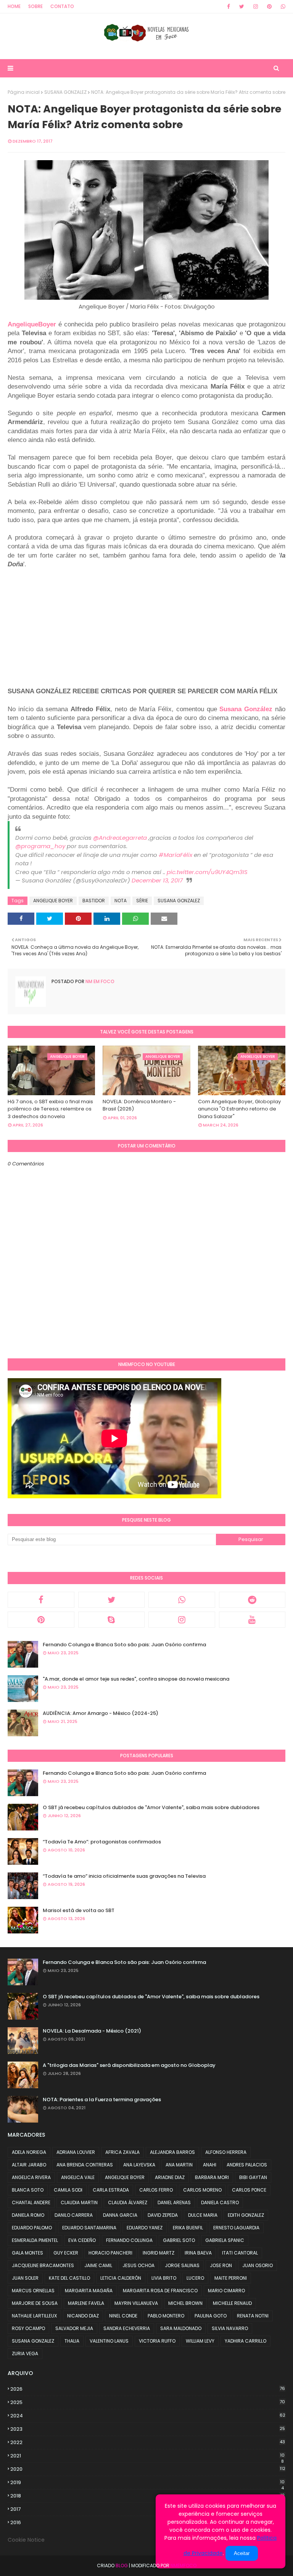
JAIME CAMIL (98, 2265)
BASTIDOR (94, 901)
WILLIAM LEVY (200, 2341)
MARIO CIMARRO (226, 2291)
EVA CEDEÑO (82, 2240)
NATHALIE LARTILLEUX (34, 2316)
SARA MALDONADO (181, 2328)
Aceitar (242, 2553)
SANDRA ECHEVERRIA (127, 2328)
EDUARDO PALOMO (32, 2228)
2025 (148, 2402)
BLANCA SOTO (28, 2190)
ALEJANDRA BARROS (172, 2152)
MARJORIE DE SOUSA (35, 2303)
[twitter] (242, 6)
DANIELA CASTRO (220, 2202)
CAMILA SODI (68, 2190)
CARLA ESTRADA (111, 2190)
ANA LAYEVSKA (139, 2165)
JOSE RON (221, 2265)
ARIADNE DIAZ (170, 2177)
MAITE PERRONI (231, 2278)
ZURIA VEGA (25, 2353)
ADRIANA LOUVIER (76, 2152)
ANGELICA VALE (78, 2177)
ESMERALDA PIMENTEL (35, 2240)
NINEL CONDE (123, 2316)
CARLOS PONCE (249, 2190)
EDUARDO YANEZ (145, 2228)
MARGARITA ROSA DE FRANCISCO (160, 2291)
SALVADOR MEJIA (74, 2328)
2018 (147, 2496)
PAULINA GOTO (211, 2316)
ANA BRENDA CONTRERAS (85, 2165)
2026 (148, 2389)
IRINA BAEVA (198, 2253)
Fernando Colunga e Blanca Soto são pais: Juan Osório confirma (124, 1645)
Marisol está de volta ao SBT (79, 1910)
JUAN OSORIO (258, 2265)
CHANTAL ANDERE (31, 2202)
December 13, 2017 (157, 880)
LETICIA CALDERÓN (121, 2278)
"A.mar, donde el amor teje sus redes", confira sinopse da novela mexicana (136, 1679)
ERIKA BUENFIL (188, 2228)
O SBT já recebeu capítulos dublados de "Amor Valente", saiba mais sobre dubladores (151, 1807)
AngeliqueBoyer (32, 324)
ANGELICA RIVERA (31, 2177)
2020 (148, 2469)
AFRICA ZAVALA (122, 2152)
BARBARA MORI (212, 2177)
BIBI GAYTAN (253, 2177)
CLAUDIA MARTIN (79, 2202)
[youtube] (252, 1620)
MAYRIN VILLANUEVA (136, 2303)
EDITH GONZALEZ (246, 2215)
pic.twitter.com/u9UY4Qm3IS (207, 872)
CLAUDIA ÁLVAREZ (128, 2202)
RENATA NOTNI (253, 2316)
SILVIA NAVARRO (230, 2328)
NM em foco (99, 981)
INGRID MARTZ (159, 2253)
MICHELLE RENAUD (232, 2303)
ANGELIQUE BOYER (53, 901)
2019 (147, 2483)
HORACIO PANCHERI (110, 2253)
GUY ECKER (66, 2253)
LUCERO (195, 2278)
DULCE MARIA (203, 2215)
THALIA (72, 2341)
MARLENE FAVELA (86, 2303)
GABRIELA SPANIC (225, 2240)
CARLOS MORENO (202, 2190)
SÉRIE (142, 901)
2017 (147, 2509)
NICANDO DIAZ (83, 2316)
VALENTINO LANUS (109, 2341)
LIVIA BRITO (164, 2278)
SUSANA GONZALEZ (65, 92)
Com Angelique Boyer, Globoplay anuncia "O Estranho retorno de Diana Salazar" (239, 1109)
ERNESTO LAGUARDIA (236, 2228)
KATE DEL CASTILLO (69, 2278)
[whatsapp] (282, 6)
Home (14, 6)
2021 (147, 2456)
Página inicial (24, 92)
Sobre (35, 6)
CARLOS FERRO (156, 2190)
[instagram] (256, 6)
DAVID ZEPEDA (163, 2215)
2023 (148, 2429)
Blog (122, 2566)
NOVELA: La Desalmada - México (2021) (92, 2031)
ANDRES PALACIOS (247, 2165)
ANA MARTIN (179, 2165)
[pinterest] (269, 6)
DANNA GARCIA (120, 2215)
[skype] (112, 1620)
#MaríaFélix (175, 855)
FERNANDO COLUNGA (129, 2240)
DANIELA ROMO (28, 2215)
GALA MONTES (27, 2253)
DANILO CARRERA (74, 2215)
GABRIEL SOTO (179, 2240)
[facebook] (229, 6)
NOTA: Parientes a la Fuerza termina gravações (102, 2100)
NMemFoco (184, 2566)
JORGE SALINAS (182, 2265)
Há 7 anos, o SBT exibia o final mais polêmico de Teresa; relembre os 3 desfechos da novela (50, 1109)
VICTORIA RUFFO (157, 2341)
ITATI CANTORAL (240, 2253)
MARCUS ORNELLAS (33, 2291)
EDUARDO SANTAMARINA (89, 2228)
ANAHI (210, 2165)
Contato (62, 6)
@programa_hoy (40, 846)
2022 (148, 2442)
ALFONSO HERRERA (226, 2152)
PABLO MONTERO (166, 2316)
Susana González (246, 709)
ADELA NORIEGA (29, 2152)
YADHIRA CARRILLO (246, 2341)
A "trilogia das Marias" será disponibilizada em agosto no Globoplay (129, 2065)
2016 (147, 2523)
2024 (148, 2416)
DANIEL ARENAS (174, 2202)
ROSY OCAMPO (28, 2328)
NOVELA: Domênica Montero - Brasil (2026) (139, 1105)
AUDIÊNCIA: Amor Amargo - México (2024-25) (101, 1713)
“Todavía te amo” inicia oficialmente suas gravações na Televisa (124, 1876)
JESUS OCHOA (138, 2265)
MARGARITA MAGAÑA (89, 2291)
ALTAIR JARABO (29, 2165)
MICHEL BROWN (185, 2303)
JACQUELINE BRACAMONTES (43, 2265)
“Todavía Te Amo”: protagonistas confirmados (102, 1842)
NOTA (121, 901)
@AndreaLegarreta (120, 838)
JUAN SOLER (25, 2278)
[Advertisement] (72, 622)
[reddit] (252, 1600)
